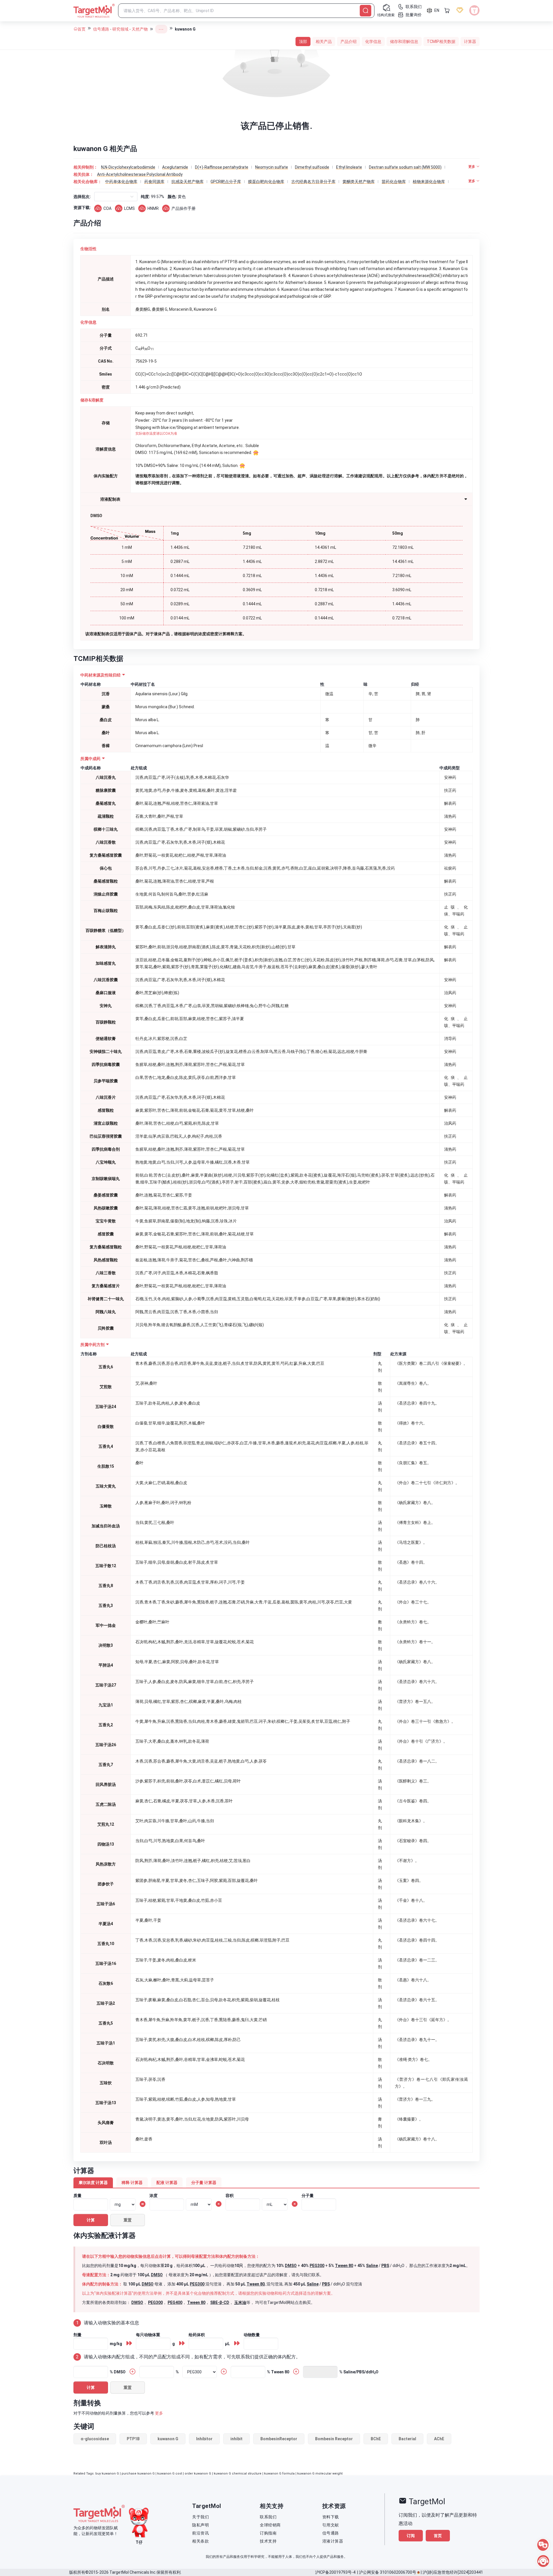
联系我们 (268, 2517)
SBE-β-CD (220, 2302)
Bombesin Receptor (334, 2439)
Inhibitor (204, 2439)
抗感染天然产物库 (188, 182)
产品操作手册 (183, 208)
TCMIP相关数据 (441, 42)
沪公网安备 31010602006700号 (388, 2572)
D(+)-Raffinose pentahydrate (222, 167)
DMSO (291, 2266)
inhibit (236, 2439)
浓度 (154, 2196)
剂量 (77, 2335)
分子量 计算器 (204, 2183)
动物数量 (252, 2335)
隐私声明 (200, 2525)
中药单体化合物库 (121, 182)
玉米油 (240, 2302)
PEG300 (317, 2266)
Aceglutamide (175, 167)
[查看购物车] (447, 10)
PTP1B (133, 2439)
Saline (372, 2266)
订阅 (411, 2536)
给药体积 (197, 2335)
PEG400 (175, 2302)
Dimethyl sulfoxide (312, 167)
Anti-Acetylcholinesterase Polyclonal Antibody (140, 174)
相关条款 (200, 2541)
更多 (159, 2413)
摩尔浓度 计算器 (93, 2183)
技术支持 (268, 2541)
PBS (385, 2266)
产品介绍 (349, 42)
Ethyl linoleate (349, 167)
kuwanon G (168, 2439)
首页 (82, 29)
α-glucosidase (95, 2439)
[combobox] (99, 197)
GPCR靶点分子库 (226, 182)
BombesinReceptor (279, 2439)
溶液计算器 (333, 2541)
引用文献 (331, 2525)
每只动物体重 (148, 2335)
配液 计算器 (167, 2183)
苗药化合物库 (394, 182)
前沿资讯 (200, 2533)
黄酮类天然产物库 (359, 182)
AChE (439, 2439)
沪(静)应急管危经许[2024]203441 (453, 2572)
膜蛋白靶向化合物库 (266, 182)
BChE (376, 2439)
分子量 (308, 2196)
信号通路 (101, 29)
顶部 (303, 42)
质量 (77, 2196)
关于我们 (200, 2517)
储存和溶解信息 (404, 42)
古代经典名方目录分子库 (313, 182)
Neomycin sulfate (272, 167)
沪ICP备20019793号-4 (335, 2572)
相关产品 (324, 42)
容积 (230, 2196)
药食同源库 (154, 182)
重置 (128, 2220)
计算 (91, 2220)
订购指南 (268, 2533)
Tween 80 (344, 2266)
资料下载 (331, 2517)
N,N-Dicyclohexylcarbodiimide (128, 167)
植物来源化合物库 (429, 182)
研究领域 (120, 29)
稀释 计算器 (132, 2183)
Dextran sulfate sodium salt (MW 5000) (405, 167)
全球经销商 (270, 2525)
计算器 (470, 42)
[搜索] (365, 11)
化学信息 (373, 42)
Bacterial (407, 2439)
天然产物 (140, 29)
